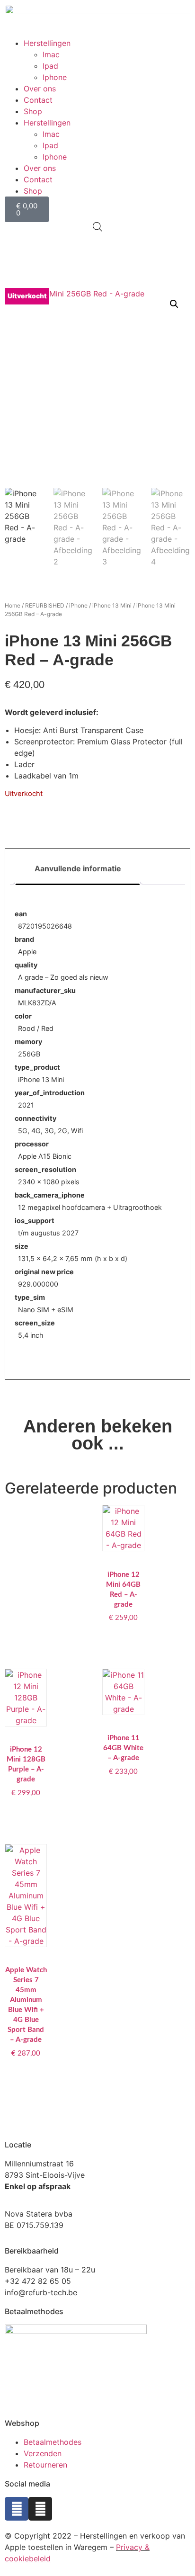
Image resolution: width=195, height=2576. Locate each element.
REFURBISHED (45, 605)
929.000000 (38, 1284)
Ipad (50, 66)
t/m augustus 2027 (48, 1233)
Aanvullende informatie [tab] (78, 868)
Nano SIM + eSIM (46, 1310)
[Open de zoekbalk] (97, 227)
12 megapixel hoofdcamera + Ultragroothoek (90, 1207)
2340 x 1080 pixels (49, 1182)
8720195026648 (45, 926)
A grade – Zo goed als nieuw (63, 977)
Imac (51, 54)
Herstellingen (47, 43)
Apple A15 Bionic (45, 1156)
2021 (26, 1105)
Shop (33, 111)
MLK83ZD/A (37, 1003)
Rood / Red (36, 1028)
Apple (27, 952)
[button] (174, 304)
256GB (29, 1054)
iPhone (78, 605)
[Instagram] (40, 2509)
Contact (38, 100)
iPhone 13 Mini (112, 605)
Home (13, 605)
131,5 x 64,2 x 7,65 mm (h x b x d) (73, 1258)
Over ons (40, 89)
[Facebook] (17, 2509)
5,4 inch (31, 1335)
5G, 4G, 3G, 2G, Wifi (50, 1131)
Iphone (55, 77)
